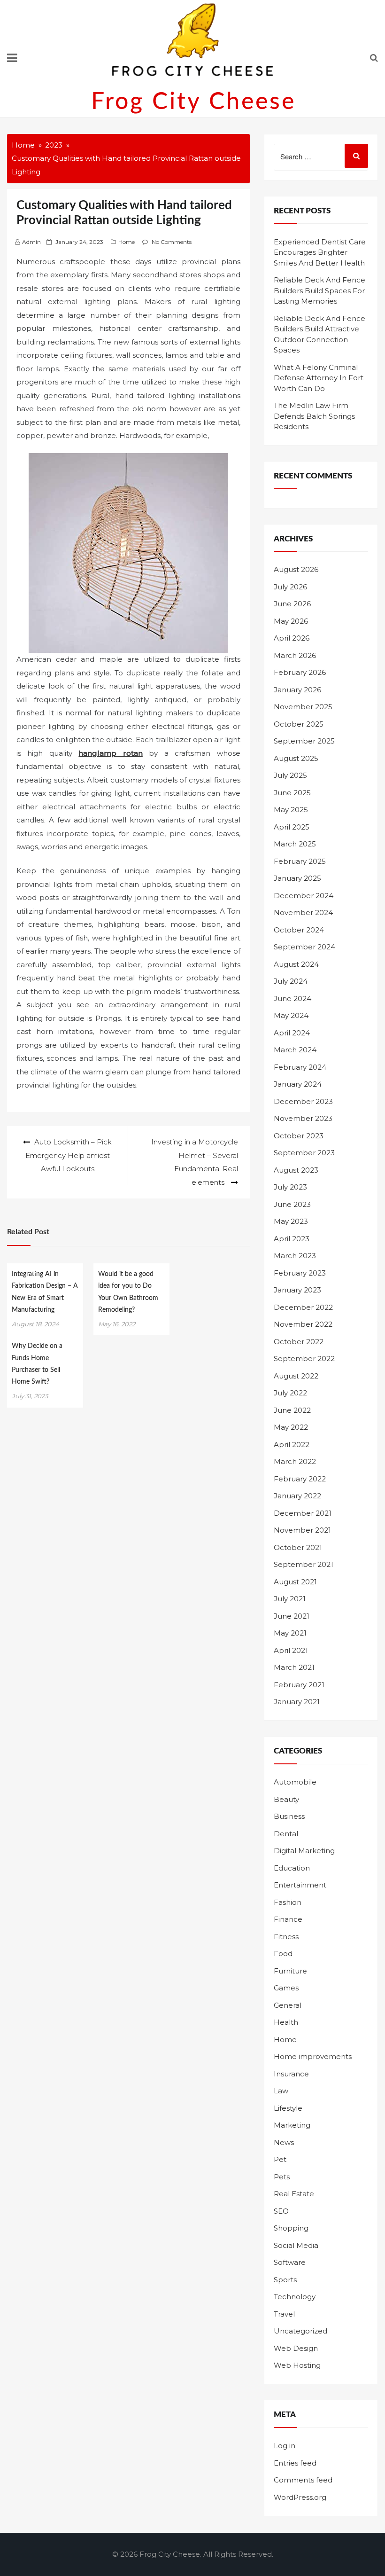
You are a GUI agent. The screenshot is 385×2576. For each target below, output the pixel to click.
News (284, 2142)
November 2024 (303, 912)
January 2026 (297, 690)
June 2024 (293, 998)
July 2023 (290, 1187)
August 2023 (296, 1170)
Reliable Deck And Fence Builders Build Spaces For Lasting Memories (320, 290)
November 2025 (303, 707)
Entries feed (295, 2463)
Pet (280, 2159)
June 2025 (292, 793)
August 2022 (296, 1376)
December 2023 (303, 1101)
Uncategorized (300, 2331)
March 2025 (295, 844)
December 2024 (304, 896)
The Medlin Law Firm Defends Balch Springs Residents (314, 416)
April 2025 (292, 827)
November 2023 (303, 1118)
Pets (282, 2177)
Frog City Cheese (193, 102)
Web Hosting (297, 2365)
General (288, 2005)
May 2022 (291, 1427)
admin (31, 242)
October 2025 (299, 724)
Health (286, 2022)
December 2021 (303, 1513)
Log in (285, 2446)
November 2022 (303, 1324)
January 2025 (297, 878)
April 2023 (292, 1239)
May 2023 (291, 1221)
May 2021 (290, 1633)
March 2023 (295, 1256)
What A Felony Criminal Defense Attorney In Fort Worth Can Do (319, 378)
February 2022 (300, 1479)
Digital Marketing (304, 1851)
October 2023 (299, 1136)
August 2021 (295, 1582)
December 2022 (303, 1307)
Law (281, 2091)
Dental (286, 1834)
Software (290, 2262)
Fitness (286, 1937)
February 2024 (300, 1067)
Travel (284, 2314)
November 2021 (302, 1530)
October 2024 (299, 930)
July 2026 (290, 587)
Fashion (288, 1902)
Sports (285, 2280)
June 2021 (292, 1616)
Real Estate (294, 2194)
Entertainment (300, 1885)
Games (286, 1988)
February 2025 (300, 861)
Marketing (292, 2125)
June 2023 (292, 1204)
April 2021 (291, 1650)
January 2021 (297, 1702)
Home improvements (313, 2056)
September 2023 (304, 1153)
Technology (295, 2297)
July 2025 (290, 775)
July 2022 (290, 1393)
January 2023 (297, 1290)
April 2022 (292, 1445)
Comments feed (303, 2480)
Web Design (296, 2348)
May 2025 (291, 810)
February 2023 (300, 1273)
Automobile (295, 1782)
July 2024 (291, 981)
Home (127, 242)
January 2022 (297, 1496)
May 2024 (291, 1015)
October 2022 (299, 1342)
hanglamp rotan (110, 753)
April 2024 (292, 1033)
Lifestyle (288, 2108)
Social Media (296, 2245)
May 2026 (291, 621)
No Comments (172, 242)
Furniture (290, 1971)
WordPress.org (300, 2497)
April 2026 (292, 638)
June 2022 (292, 1410)
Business (289, 1816)
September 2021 (304, 1564)
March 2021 (294, 1667)
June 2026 (292, 604)
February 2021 (299, 1685)
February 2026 (300, 672)
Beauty (286, 1799)
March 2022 (295, 1461)
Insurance (291, 2074)
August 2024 (296, 964)
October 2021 (298, 1547)
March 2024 (295, 1050)
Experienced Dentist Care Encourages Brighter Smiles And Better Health (320, 252)
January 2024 (298, 1084)
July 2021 (290, 1599)
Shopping (291, 2228)
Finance (288, 1919)
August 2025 (296, 758)
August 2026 (296, 569)
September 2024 (304, 947)
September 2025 (304, 741)
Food (283, 1954)
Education (292, 1868)
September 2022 (304, 1358)
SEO (281, 2211)
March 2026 (295, 655)
